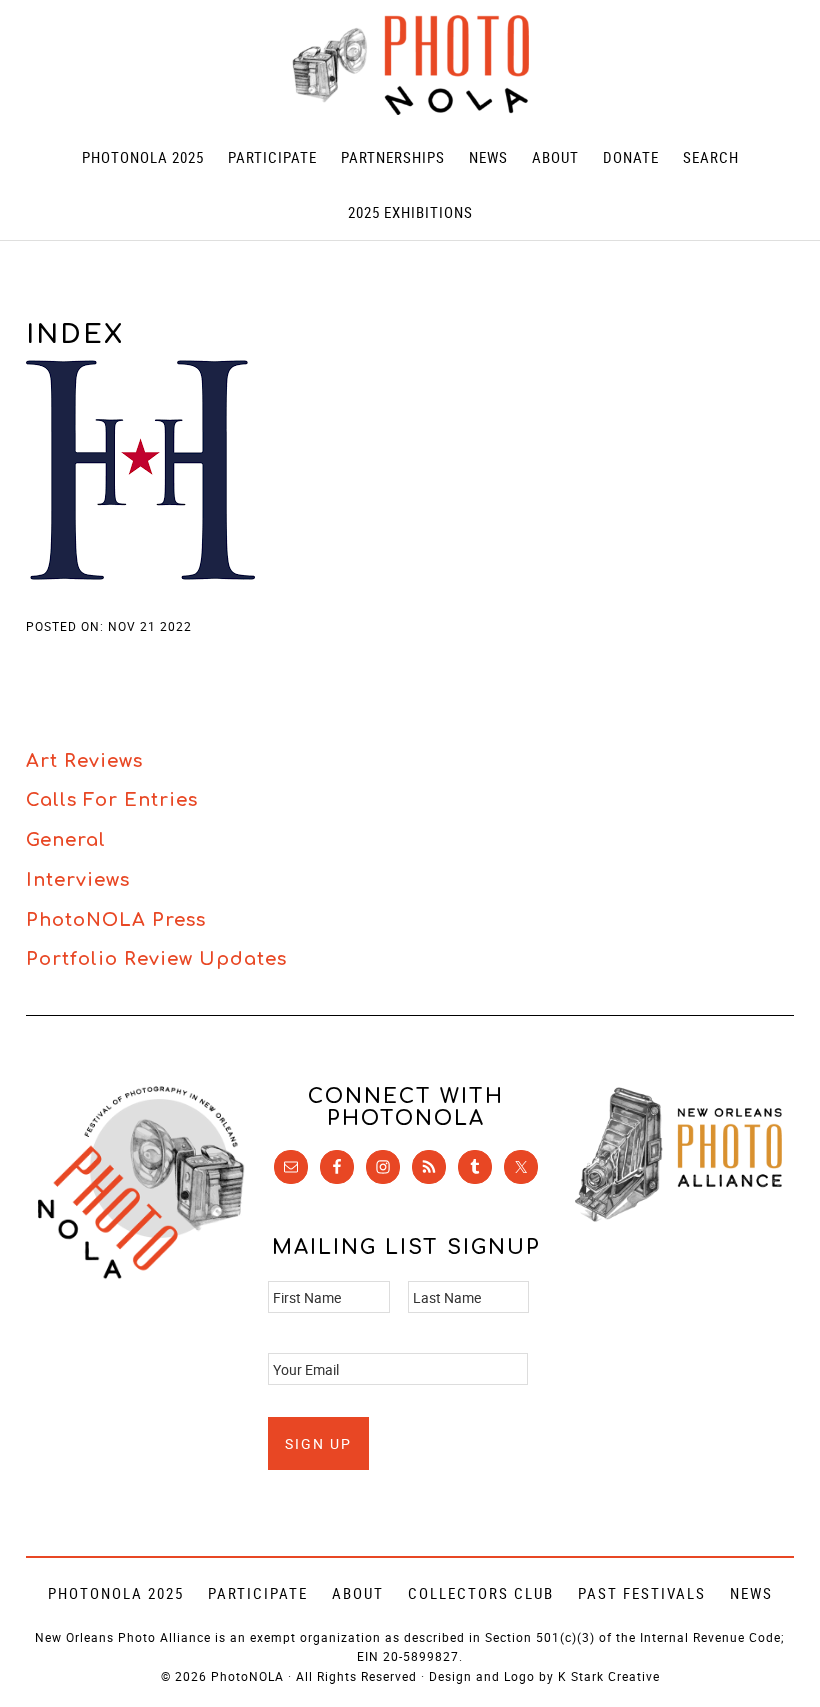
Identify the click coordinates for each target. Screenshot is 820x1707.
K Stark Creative (609, 1676)
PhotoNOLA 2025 (116, 1593)
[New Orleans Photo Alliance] (678, 1217)
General (66, 840)
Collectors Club (481, 1593)
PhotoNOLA (410, 65)
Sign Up (318, 1443)
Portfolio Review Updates (156, 959)
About (358, 1593)
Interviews (78, 880)
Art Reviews (84, 761)
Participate (258, 1593)
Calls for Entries (112, 800)
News (751, 1593)
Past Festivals (642, 1593)
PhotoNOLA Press (116, 920)
